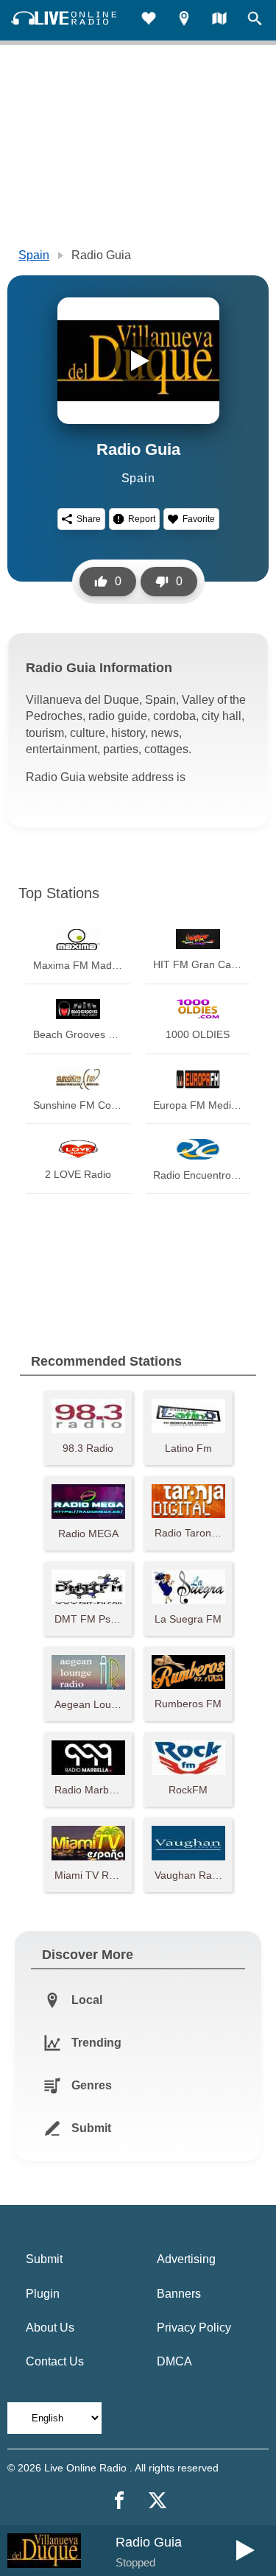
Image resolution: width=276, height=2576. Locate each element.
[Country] (219, 20)
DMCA (174, 2361)
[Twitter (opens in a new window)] (158, 2500)
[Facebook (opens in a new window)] (119, 2500)
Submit (44, 2259)
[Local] (184, 20)
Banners (179, 2294)
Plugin (43, 2294)
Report (142, 519)
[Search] (255, 20)
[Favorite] (149, 20)
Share (89, 519)
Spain (34, 255)
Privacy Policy (194, 2328)
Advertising (186, 2259)
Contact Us (55, 2361)
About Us (50, 2328)
